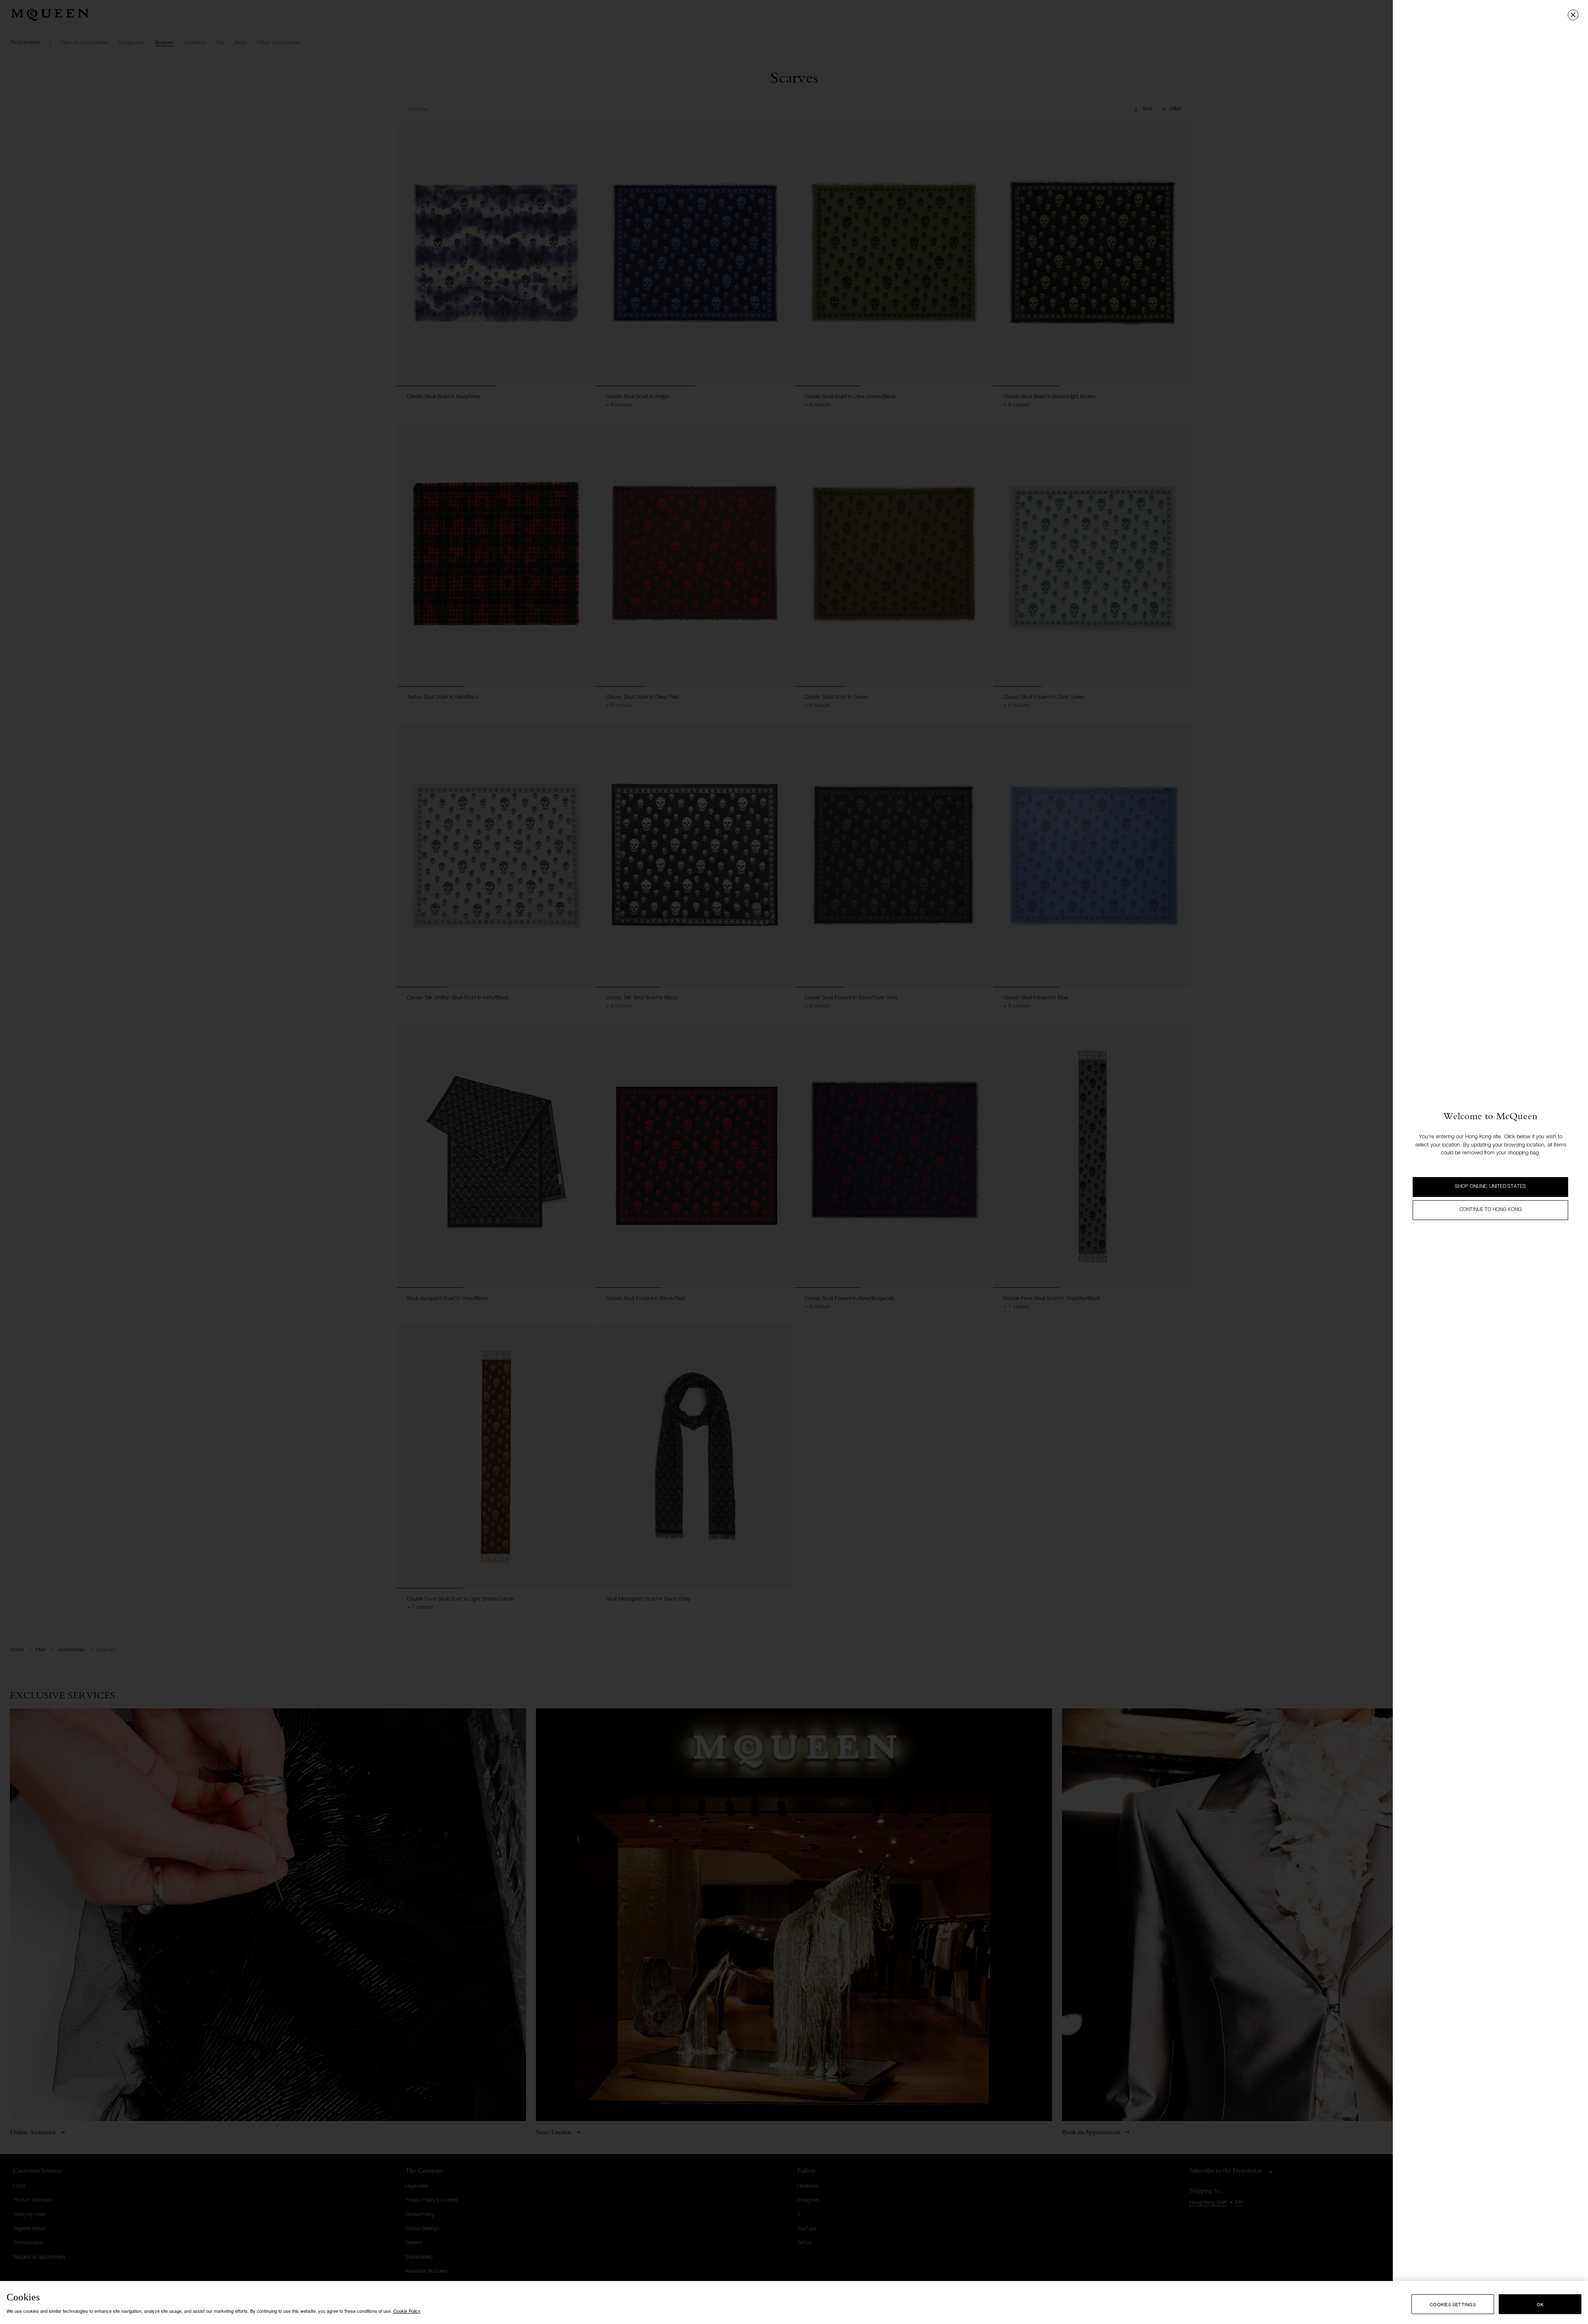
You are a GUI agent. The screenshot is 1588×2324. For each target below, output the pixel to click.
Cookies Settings (1453, 2304)
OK (1540, 2304)
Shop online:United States (1490, 1187)
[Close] (1573, 15)
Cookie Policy (407, 2311)
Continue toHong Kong (1491, 1210)
